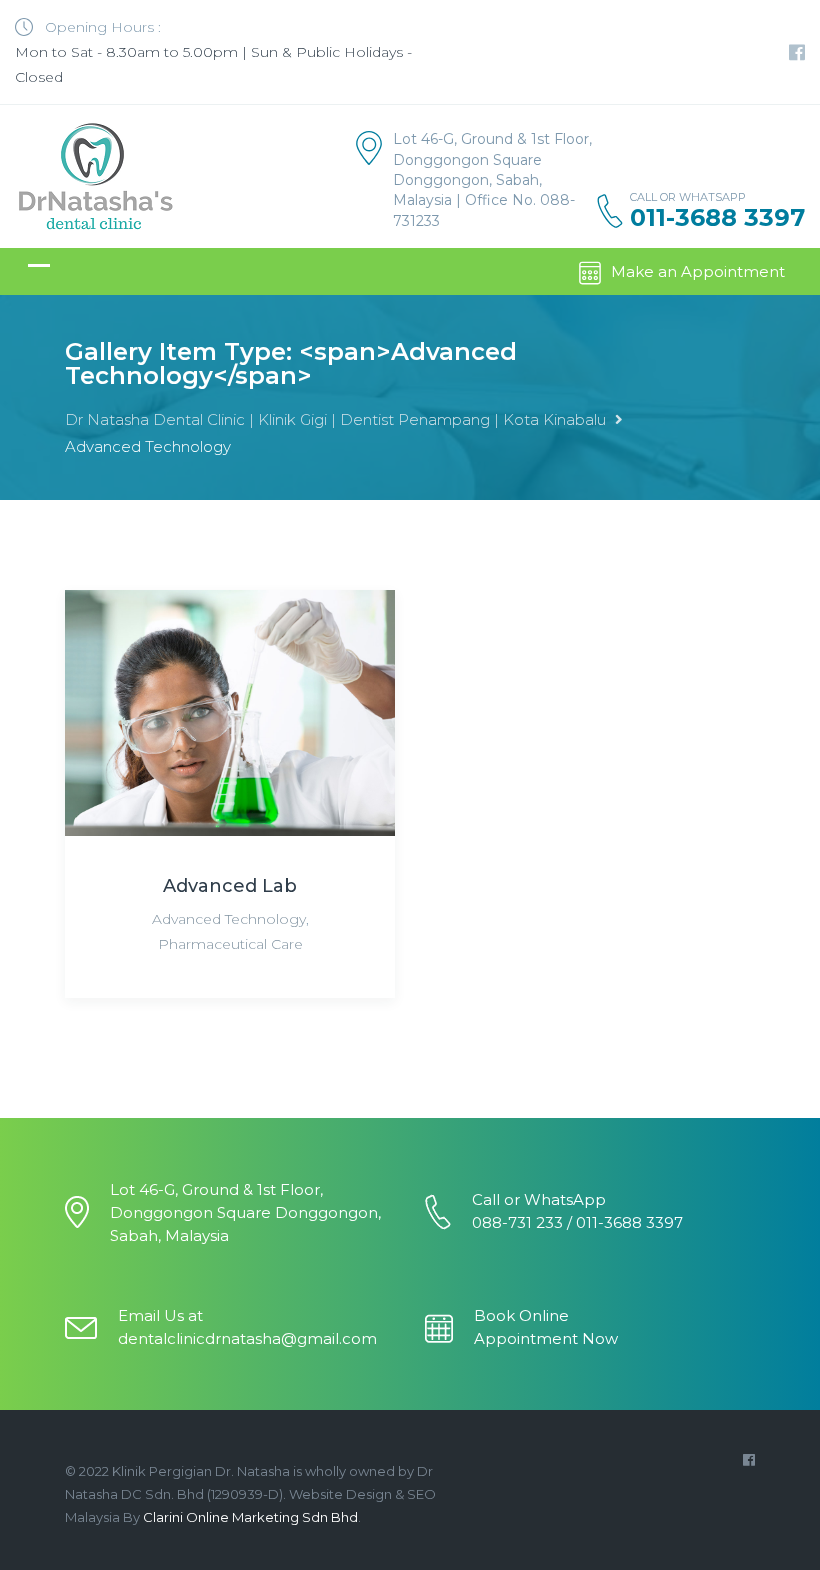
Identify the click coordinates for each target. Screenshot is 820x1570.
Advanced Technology (229, 919)
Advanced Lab (230, 886)
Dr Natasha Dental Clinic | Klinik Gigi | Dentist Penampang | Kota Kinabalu (335, 419)
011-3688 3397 (717, 218)
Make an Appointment (698, 271)
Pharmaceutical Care (230, 944)
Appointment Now (546, 1338)
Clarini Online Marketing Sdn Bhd (250, 1517)
